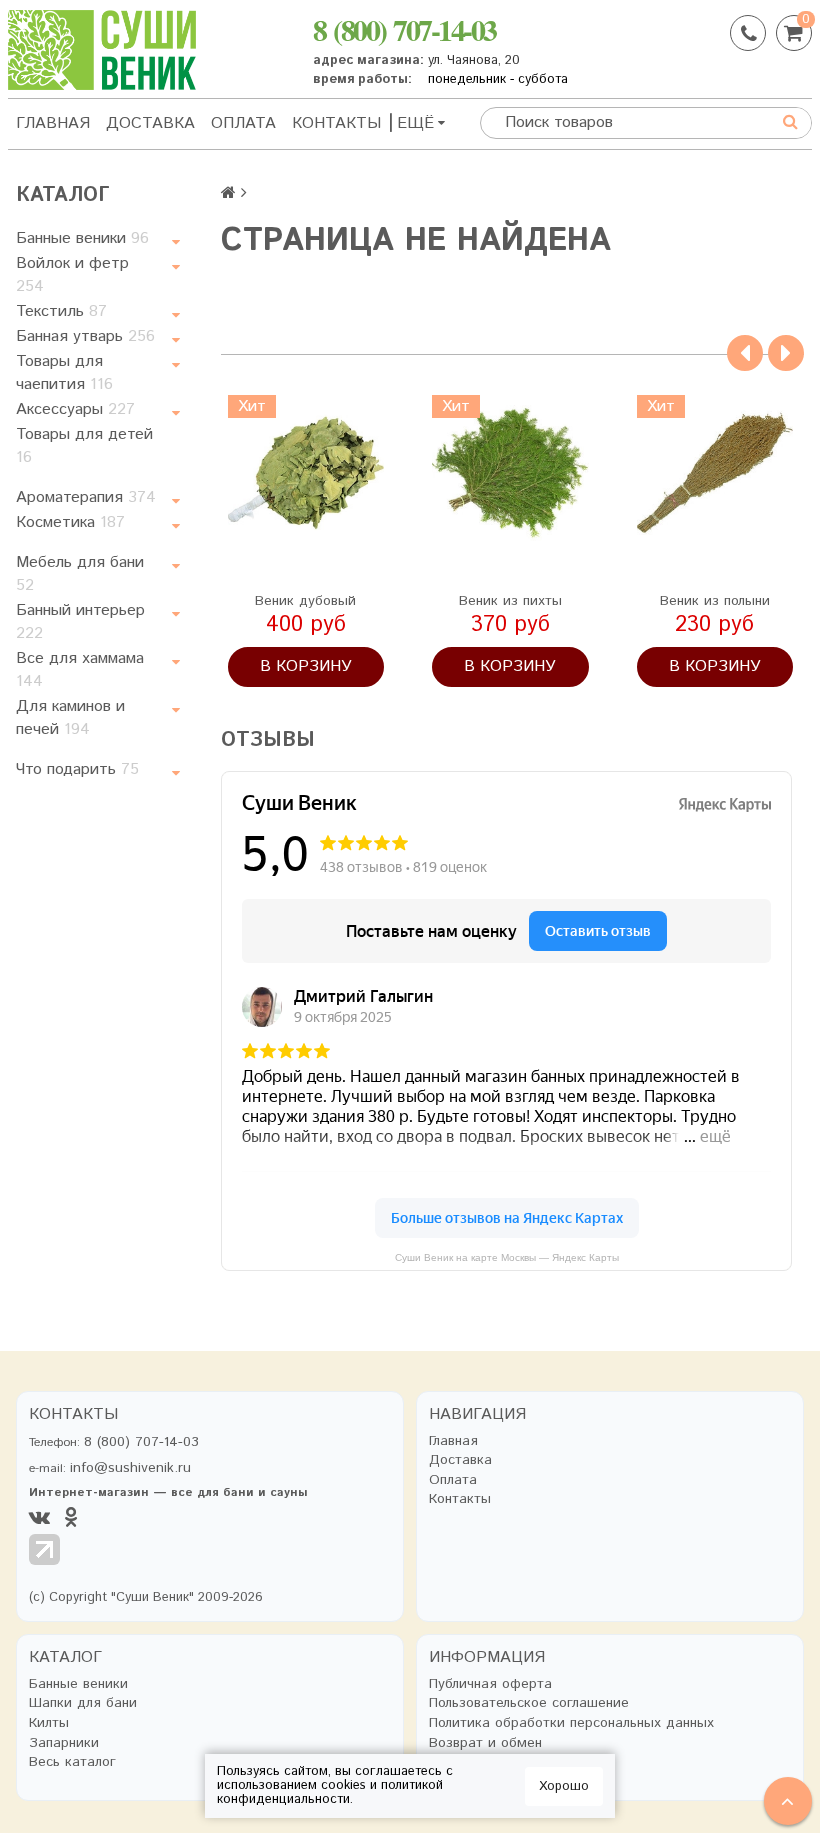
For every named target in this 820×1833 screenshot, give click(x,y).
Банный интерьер (80, 622)
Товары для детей (84, 446)
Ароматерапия (86, 497)
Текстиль (61, 311)
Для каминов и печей (70, 718)
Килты (49, 1723)
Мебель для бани (80, 574)
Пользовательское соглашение (529, 1703)
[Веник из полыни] (715, 473)
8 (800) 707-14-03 (404, 29)
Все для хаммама (80, 670)
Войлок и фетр (72, 275)
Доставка (150, 123)
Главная (53, 123)
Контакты (336, 123)
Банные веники (82, 238)
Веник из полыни (715, 601)
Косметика (70, 522)
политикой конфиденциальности (330, 1792)
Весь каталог (72, 1762)
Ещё (415, 123)
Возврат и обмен (485, 1743)
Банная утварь (85, 336)
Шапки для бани (83, 1703)
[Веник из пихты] (510, 473)
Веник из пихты (510, 601)
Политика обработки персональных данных (571, 1723)
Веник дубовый (305, 601)
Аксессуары (75, 409)
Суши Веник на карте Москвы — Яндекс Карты (507, 1257)
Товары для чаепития (64, 373)
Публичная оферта (490, 1684)
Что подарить (77, 769)
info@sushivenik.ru (130, 1468)
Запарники (64, 1743)
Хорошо (564, 1786)
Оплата (243, 123)
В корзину (306, 666)
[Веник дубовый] (306, 473)
